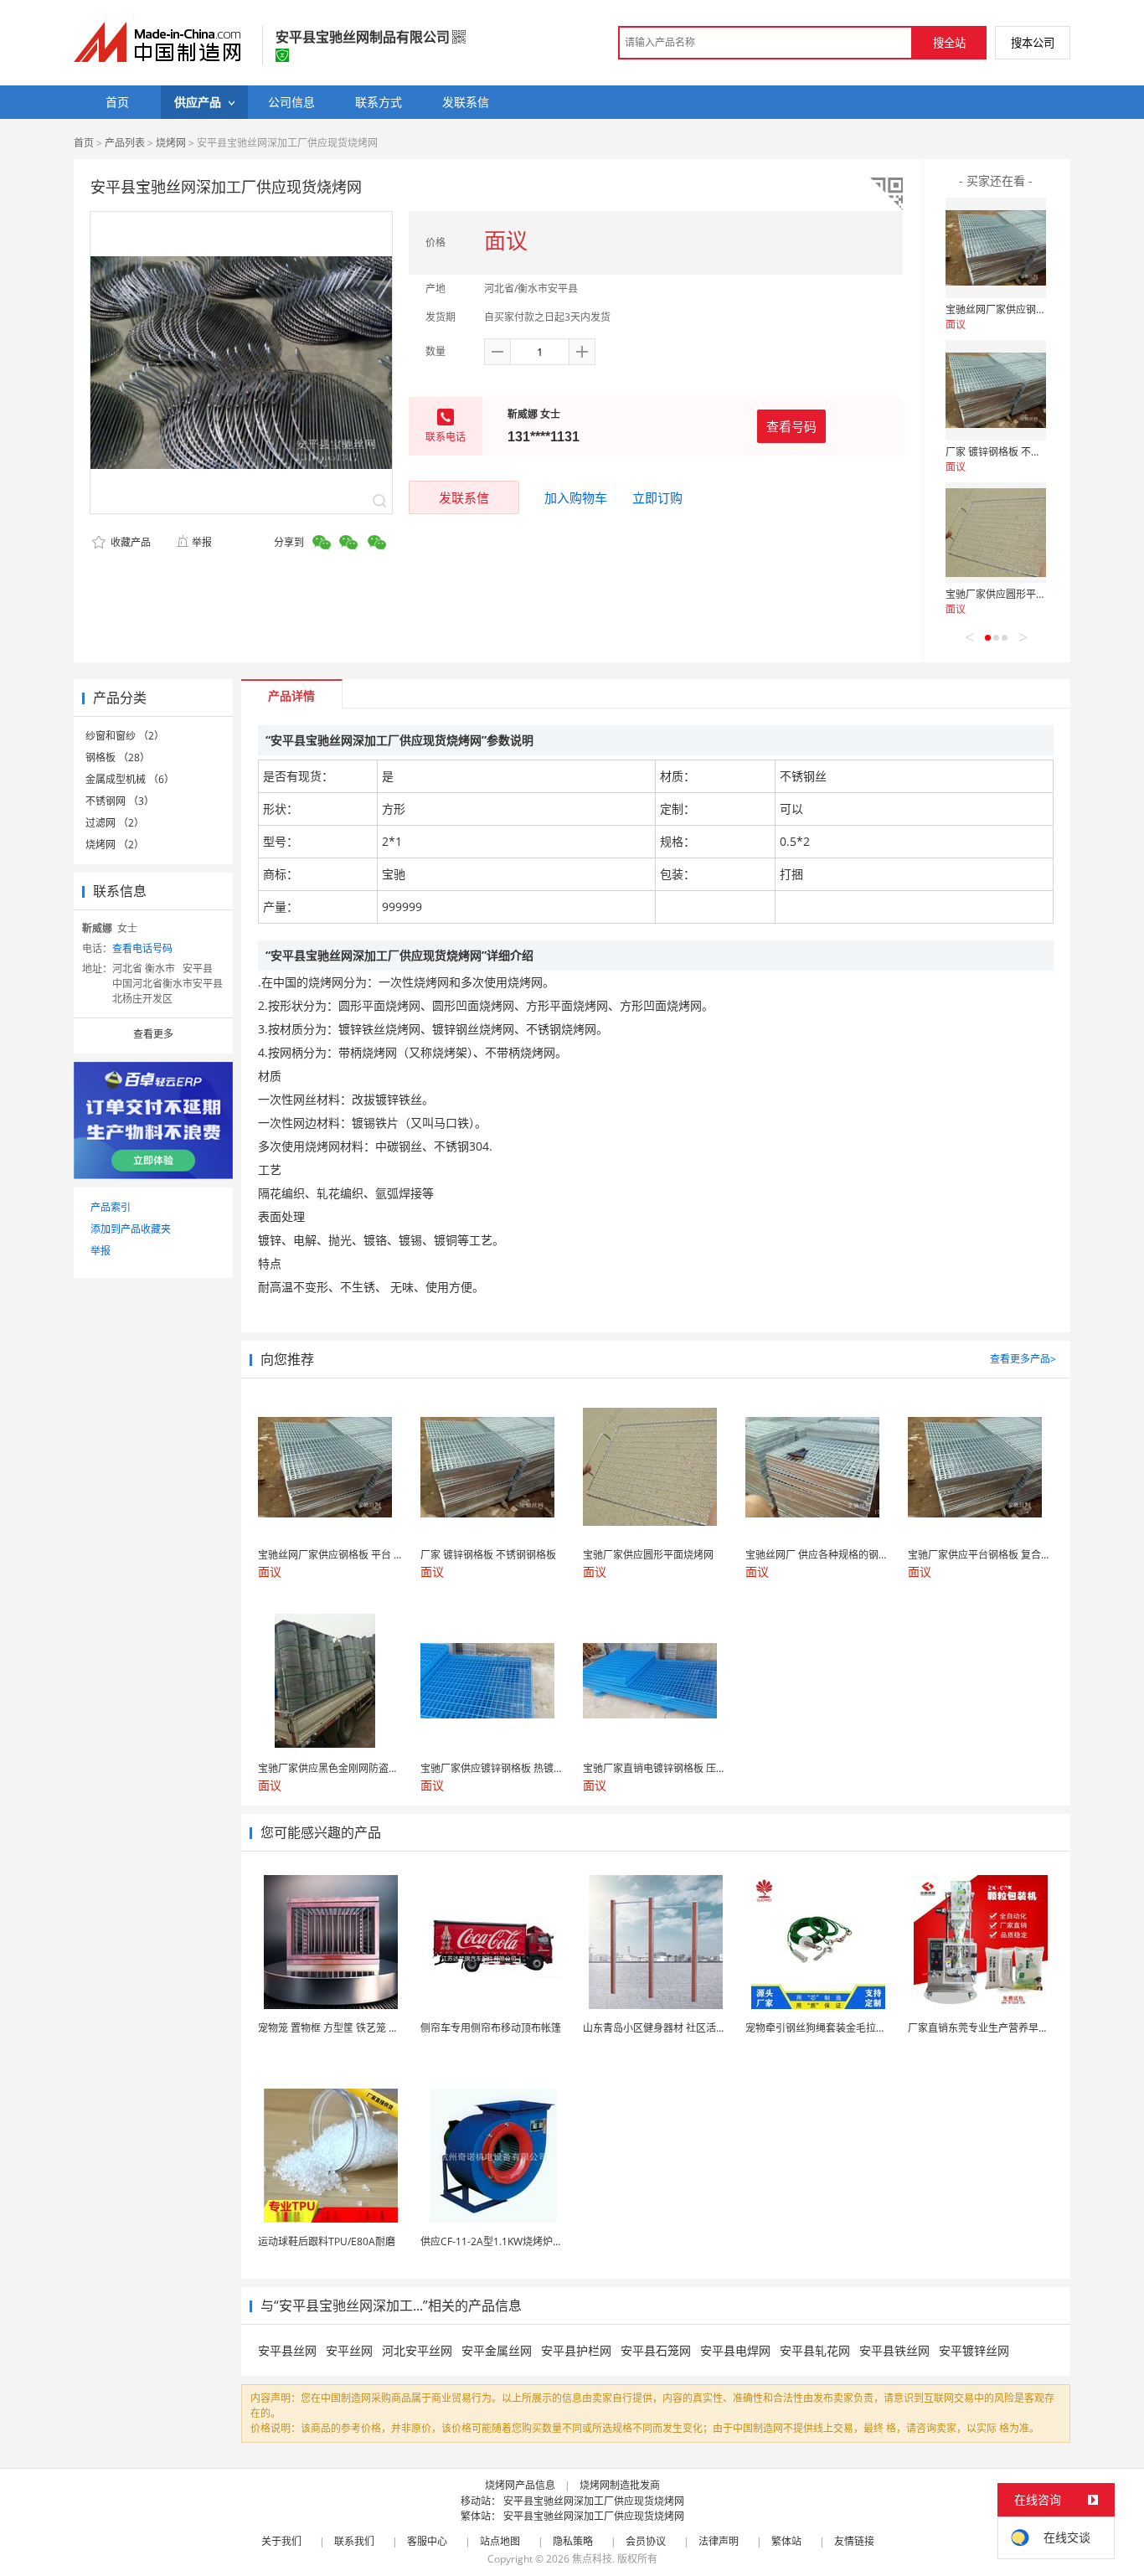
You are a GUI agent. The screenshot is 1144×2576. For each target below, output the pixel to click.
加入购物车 (576, 497)
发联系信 (464, 497)
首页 (84, 143)
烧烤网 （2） (115, 845)
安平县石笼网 (656, 2350)
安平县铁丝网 (894, 2350)
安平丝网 (349, 2350)
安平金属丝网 (497, 2350)
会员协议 (646, 2541)
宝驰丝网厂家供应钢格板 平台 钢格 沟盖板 (1040, 309)
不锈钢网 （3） (120, 801)
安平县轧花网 (815, 2350)
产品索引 (111, 1207)
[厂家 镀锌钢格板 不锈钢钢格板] (996, 390)
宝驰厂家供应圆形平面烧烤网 (1011, 594)
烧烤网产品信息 (520, 2485)
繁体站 (786, 2541)
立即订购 (657, 497)
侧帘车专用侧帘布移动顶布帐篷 (491, 2028)
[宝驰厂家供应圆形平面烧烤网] (996, 533)
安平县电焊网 (735, 2350)
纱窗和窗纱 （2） (125, 736)
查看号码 (791, 426)
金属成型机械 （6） (130, 779)
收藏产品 (129, 542)
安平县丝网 (287, 2350)
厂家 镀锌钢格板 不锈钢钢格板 (1013, 452)
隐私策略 (573, 2541)
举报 (202, 542)
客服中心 (427, 2541)
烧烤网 (171, 143)
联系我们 (354, 2541)
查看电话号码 (142, 948)
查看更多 (153, 1034)
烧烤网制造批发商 (620, 2485)
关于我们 (281, 2541)
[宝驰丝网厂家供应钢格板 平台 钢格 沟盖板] (996, 248)
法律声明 (719, 2541)
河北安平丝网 (417, 2350)
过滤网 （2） (115, 823)
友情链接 (854, 2541)
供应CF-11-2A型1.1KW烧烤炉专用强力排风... (520, 2241)
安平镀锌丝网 (974, 2350)
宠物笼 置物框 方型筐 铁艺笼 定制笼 (338, 2028)
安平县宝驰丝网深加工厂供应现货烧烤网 (594, 2501)
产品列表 (125, 143)
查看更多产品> (1023, 1359)
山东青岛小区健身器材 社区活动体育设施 (675, 2028)
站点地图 (500, 2541)
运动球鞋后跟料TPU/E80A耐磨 (327, 2241)
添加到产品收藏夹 (131, 1229)
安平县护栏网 (576, 2350)
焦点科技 (592, 2559)
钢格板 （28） (118, 757)
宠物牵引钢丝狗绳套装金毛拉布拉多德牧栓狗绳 (851, 2028)
